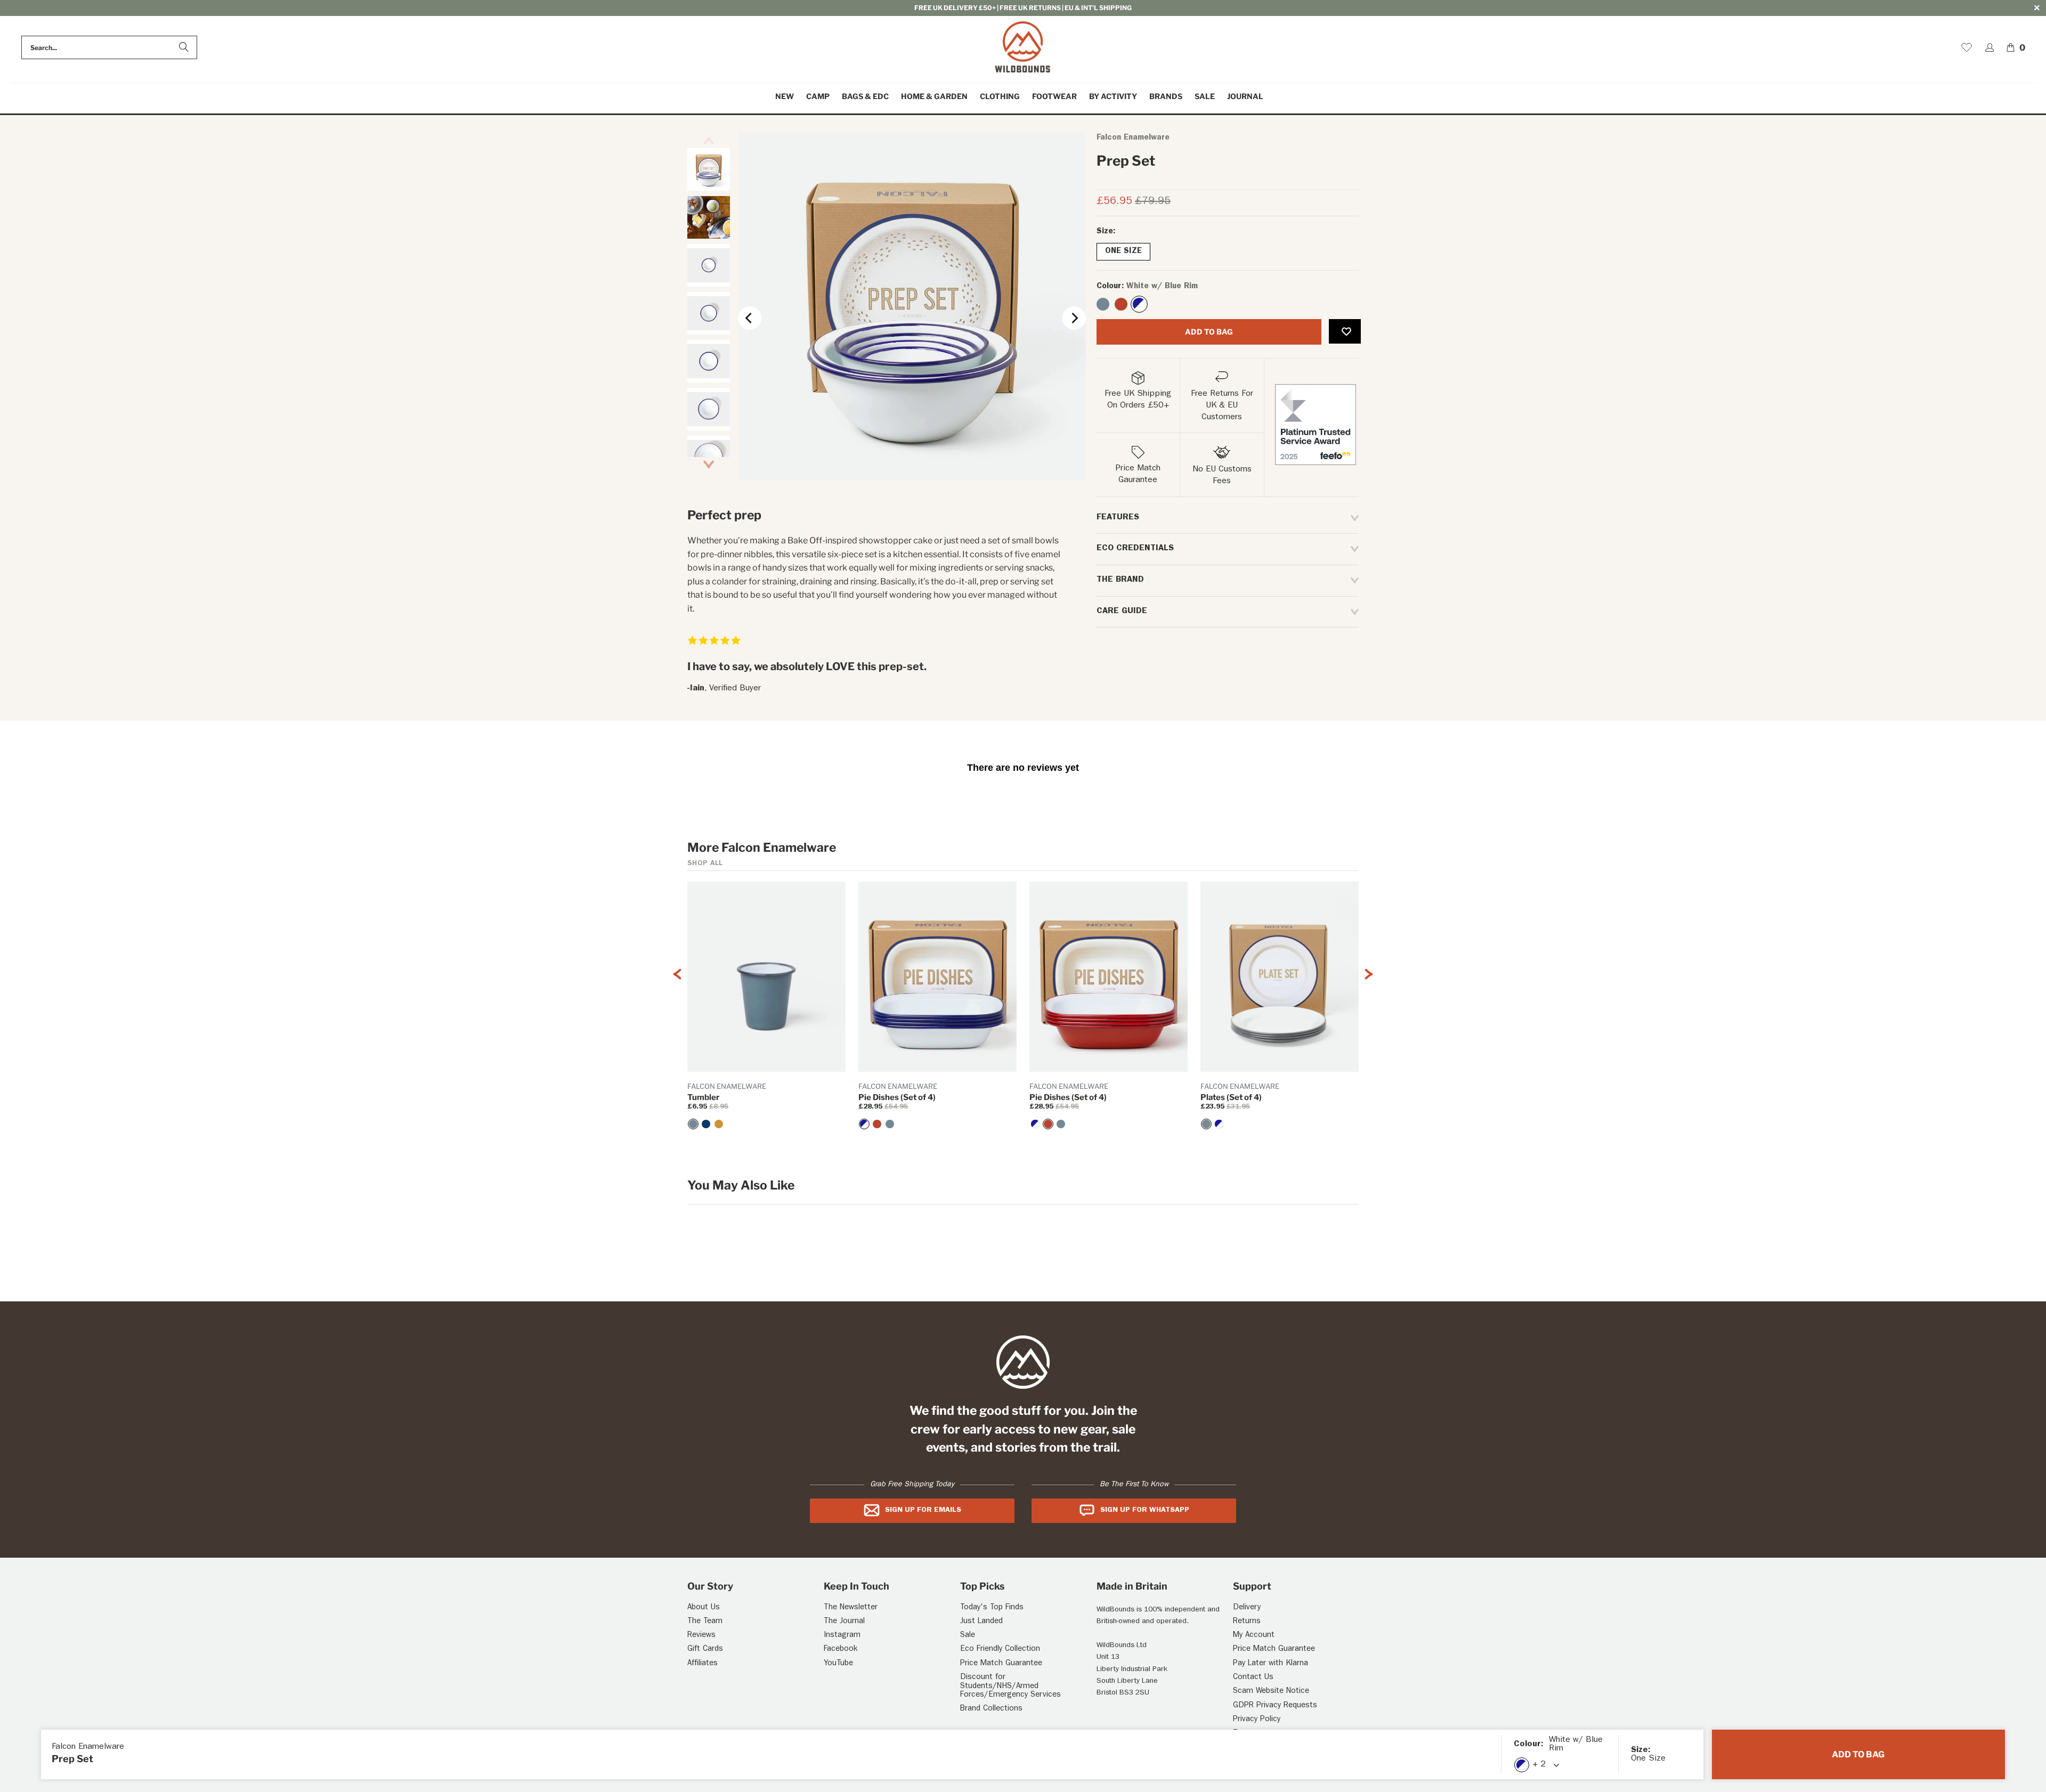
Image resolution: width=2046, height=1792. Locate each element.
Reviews (701, 1636)
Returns (1247, 1622)
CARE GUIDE (1122, 612)
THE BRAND (1120, 580)
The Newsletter (851, 1608)
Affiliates (703, 1664)
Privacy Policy (1257, 1720)
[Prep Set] (1103, 304)
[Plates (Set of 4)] (1206, 1124)
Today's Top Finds (992, 1608)
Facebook (841, 1650)
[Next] (1074, 318)
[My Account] (1990, 47)
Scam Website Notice (1271, 1692)
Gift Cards (705, 1650)
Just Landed (981, 1622)
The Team (705, 1622)
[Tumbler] (693, 1124)
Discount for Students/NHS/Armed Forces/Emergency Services (1010, 1687)
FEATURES (1118, 518)
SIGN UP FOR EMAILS (923, 1510)
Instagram (842, 1636)
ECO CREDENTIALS (1135, 549)
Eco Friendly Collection (1000, 1650)
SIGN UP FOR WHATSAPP (1145, 1510)
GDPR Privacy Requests (1275, 1706)
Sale (968, 1636)
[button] (818, 97)
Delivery (1247, 1608)
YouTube (838, 1664)
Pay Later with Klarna (1270, 1664)
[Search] (184, 47)
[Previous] (750, 318)
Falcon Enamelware (1133, 138)
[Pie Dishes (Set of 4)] (864, 1124)
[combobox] (109, 47)
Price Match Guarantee (1001, 1664)
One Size (1123, 252)
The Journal (844, 1622)
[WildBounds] (1023, 48)
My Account (1254, 1636)
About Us (704, 1608)
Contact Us (1253, 1678)
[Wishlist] (1967, 47)
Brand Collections (991, 1709)
